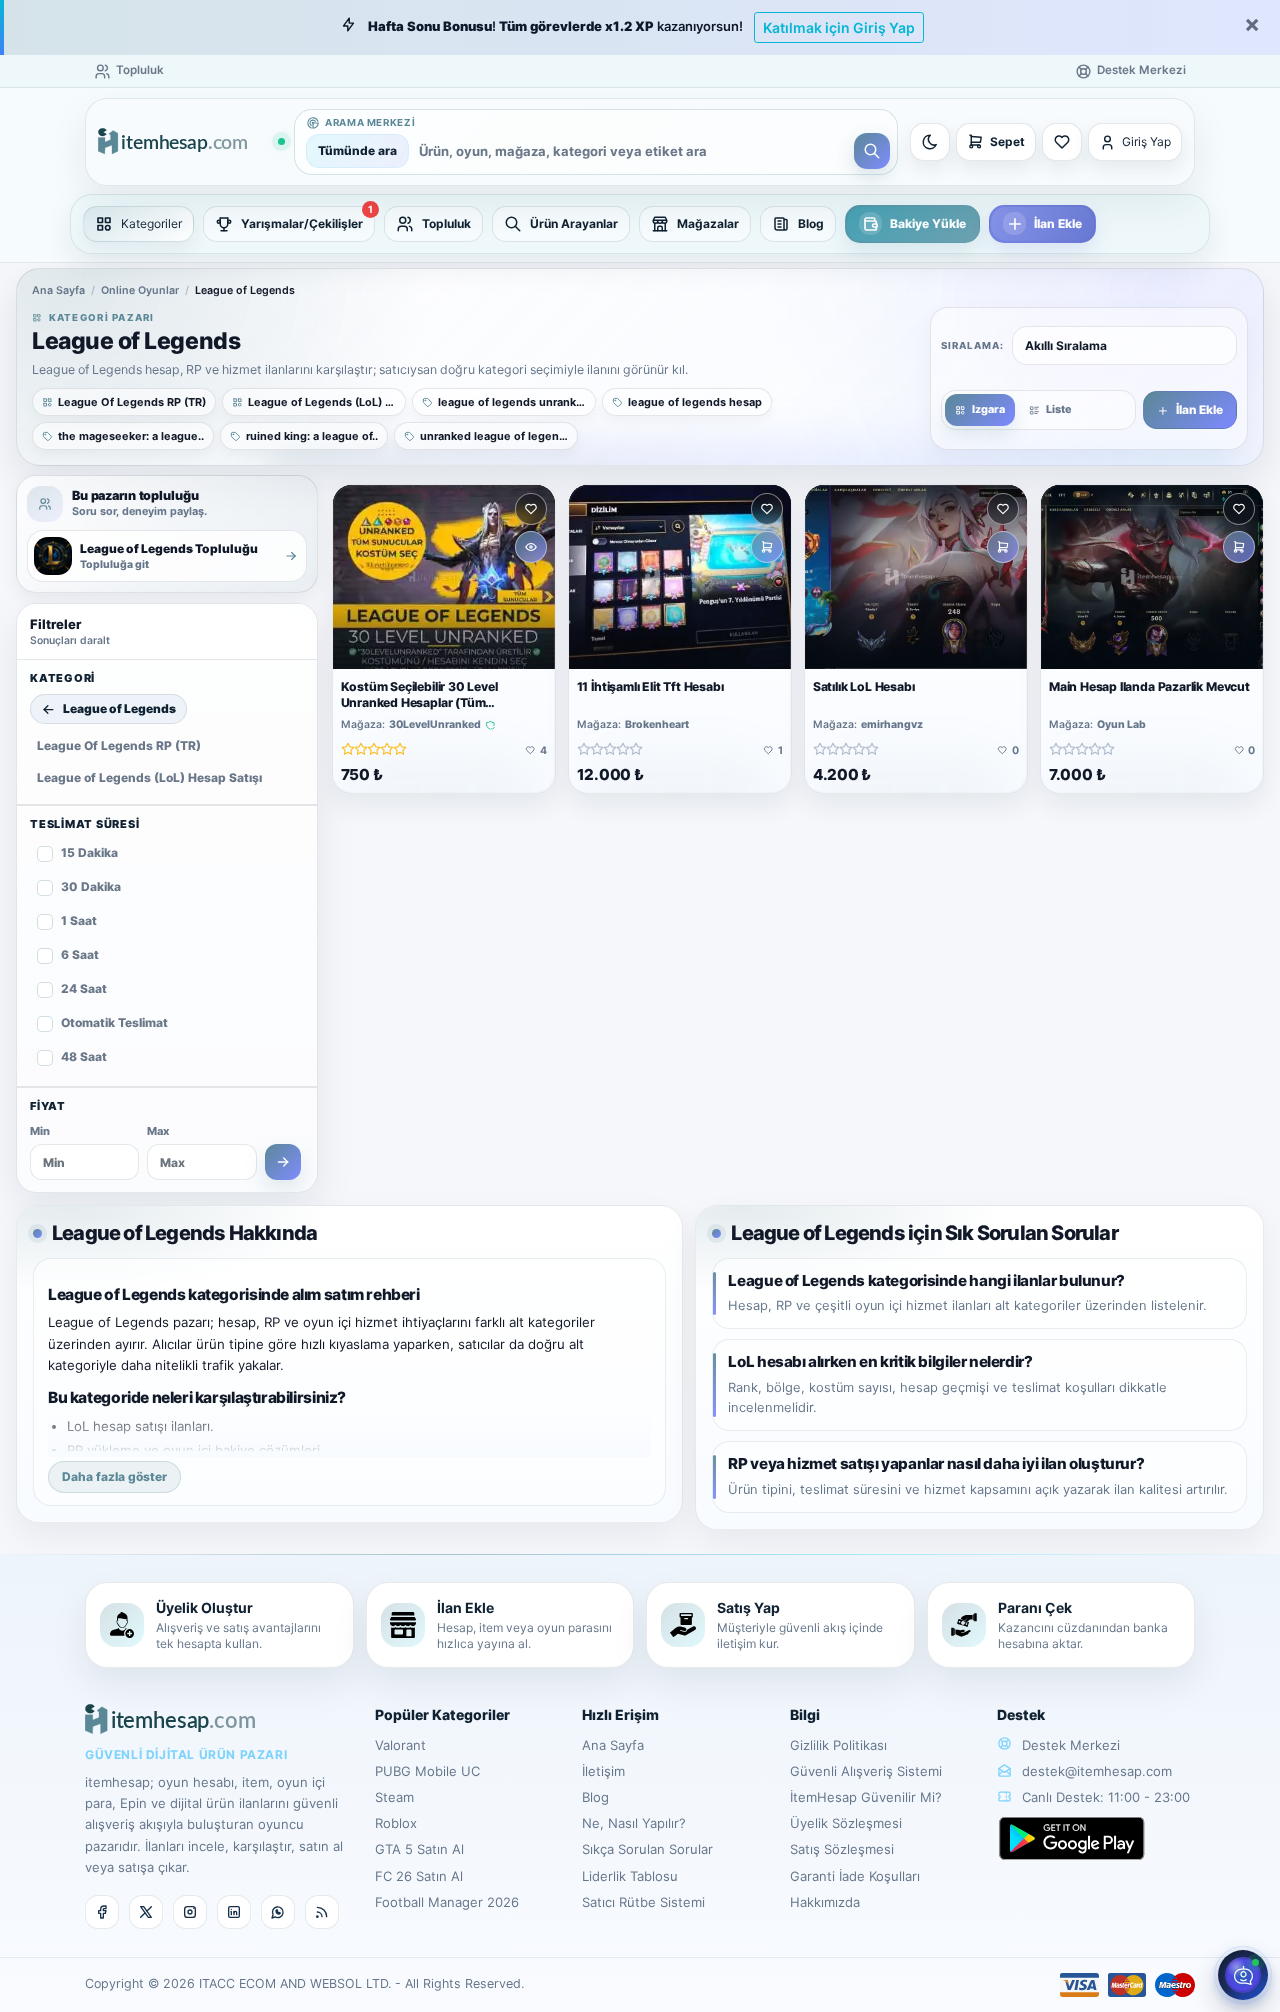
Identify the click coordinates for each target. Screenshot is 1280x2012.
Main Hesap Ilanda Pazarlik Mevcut (1149, 686)
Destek (1021, 1714)
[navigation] (640, 224)
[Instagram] (190, 1912)
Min (40, 1131)
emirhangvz (892, 725)
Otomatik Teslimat (114, 1022)
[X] (146, 1912)
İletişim (603, 1771)
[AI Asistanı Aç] (1243, 1975)
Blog (595, 1797)
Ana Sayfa (58, 290)
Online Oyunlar (140, 290)
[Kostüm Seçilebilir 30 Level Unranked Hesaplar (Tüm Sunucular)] (444, 577)
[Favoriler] (1062, 142)
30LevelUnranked (435, 725)
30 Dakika (91, 886)
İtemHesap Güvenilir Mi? (866, 1797)
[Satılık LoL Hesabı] (916, 577)
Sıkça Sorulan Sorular (647, 1849)
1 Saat (79, 920)
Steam (394, 1797)
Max (158, 1131)
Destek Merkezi (1069, 1745)
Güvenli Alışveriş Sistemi (866, 1771)
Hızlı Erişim (620, 1714)
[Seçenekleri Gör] (531, 547)
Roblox (396, 1823)
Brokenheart (657, 725)
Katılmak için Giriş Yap (839, 27)
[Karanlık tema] (930, 142)
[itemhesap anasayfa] (191, 142)
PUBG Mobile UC (427, 1771)
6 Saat (80, 954)
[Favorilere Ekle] (531, 509)
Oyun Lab (1121, 725)
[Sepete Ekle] (767, 547)
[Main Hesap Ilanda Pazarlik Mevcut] (1152, 577)
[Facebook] (102, 1912)
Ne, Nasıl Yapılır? (634, 1823)
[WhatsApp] (278, 1912)
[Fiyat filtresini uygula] (283, 1162)
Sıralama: (972, 345)
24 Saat (84, 988)
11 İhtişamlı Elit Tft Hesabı (650, 686)
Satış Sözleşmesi (842, 1849)
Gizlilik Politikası (838, 1745)
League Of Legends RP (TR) (119, 745)
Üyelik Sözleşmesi (846, 1823)
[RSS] (322, 1912)
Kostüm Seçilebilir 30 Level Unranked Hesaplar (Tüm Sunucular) (419, 702)
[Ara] (872, 151)
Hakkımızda (825, 1902)
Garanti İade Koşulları (855, 1876)
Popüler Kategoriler (442, 1714)
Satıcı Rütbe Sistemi (643, 1902)
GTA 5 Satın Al (419, 1849)
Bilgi (805, 1714)
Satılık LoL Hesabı (864, 686)
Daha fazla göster (114, 1476)
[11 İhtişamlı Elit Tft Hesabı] (680, 577)
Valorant (400, 1745)
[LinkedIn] (234, 1912)
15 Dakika (89, 852)
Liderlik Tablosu (630, 1876)
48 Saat (84, 1056)
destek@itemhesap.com (1097, 1771)
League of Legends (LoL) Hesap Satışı (149, 777)
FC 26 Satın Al (419, 1876)
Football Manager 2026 (447, 1902)
